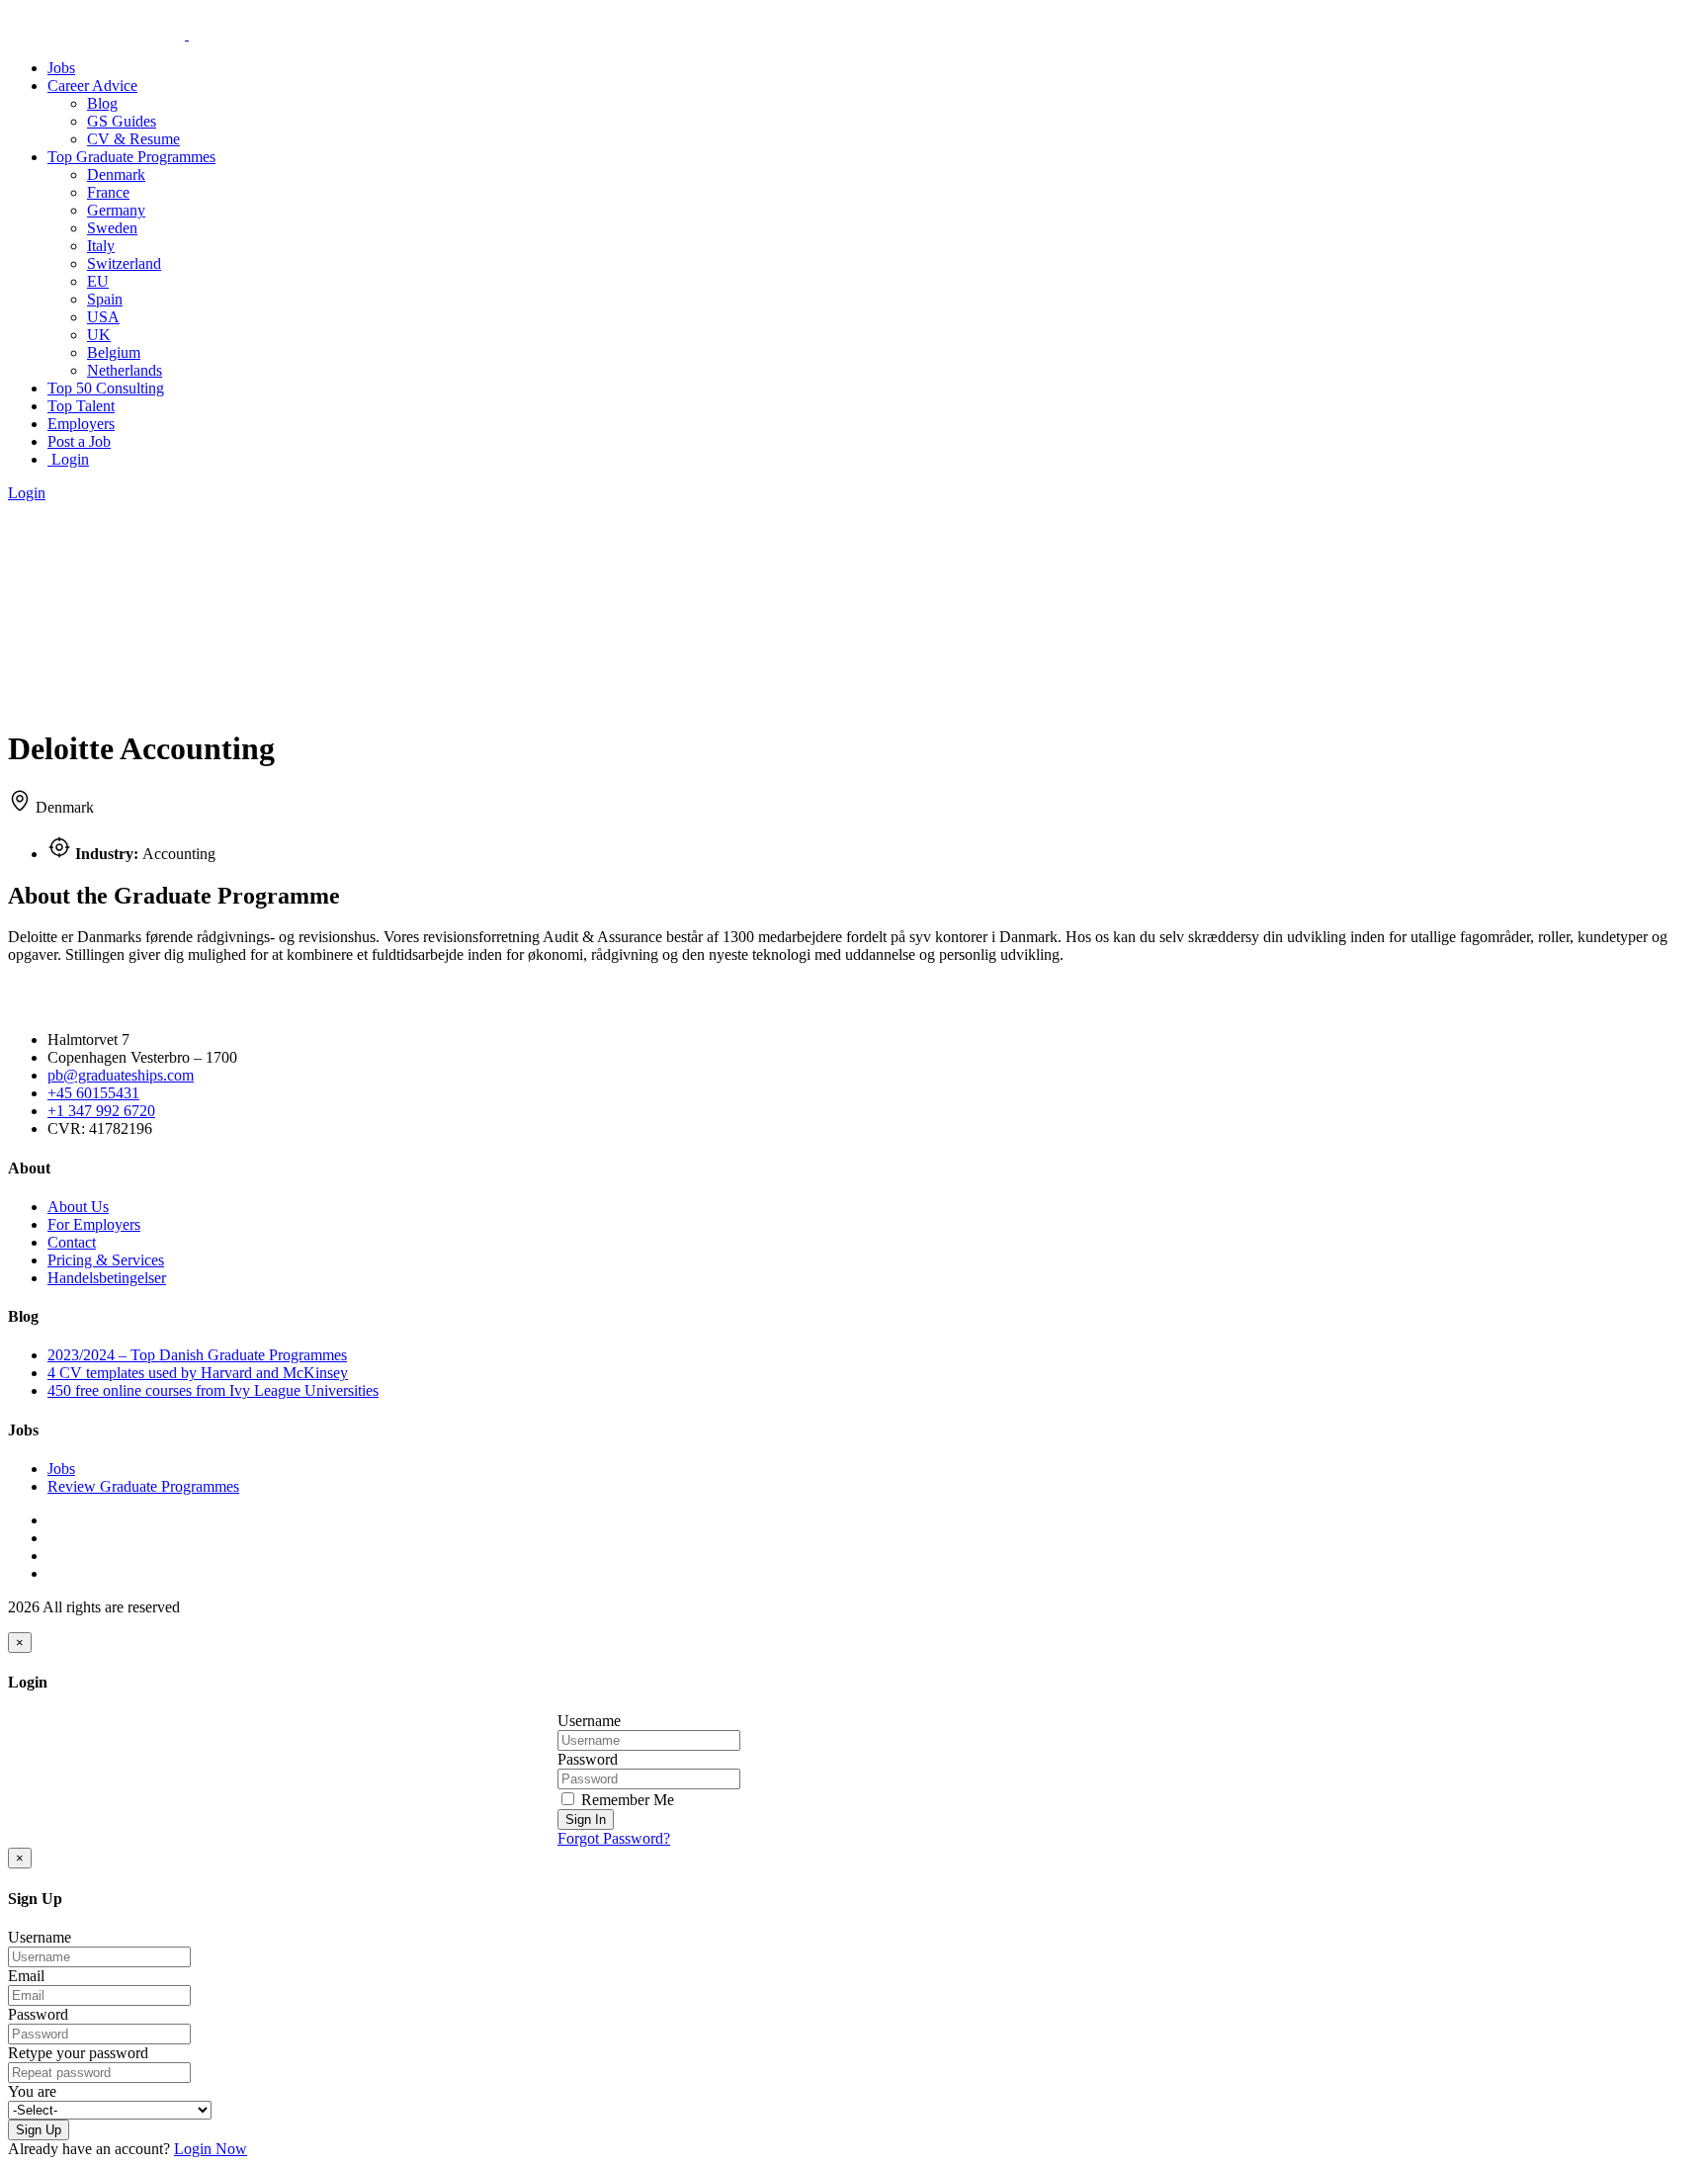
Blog (102, 103)
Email (26, 1976)
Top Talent (81, 406)
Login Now (211, 2149)
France (108, 192)
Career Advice (92, 86)
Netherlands (125, 370)
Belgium (114, 352)
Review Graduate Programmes (143, 1486)
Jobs (61, 68)
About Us (78, 1207)
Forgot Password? (614, 1838)
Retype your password (78, 2053)
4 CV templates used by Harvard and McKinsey (198, 1373)
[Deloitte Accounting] (74, 700)
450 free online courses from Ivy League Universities (213, 1390)
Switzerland (124, 263)
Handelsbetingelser (107, 1278)
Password (588, 1759)
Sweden (112, 228)
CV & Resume (133, 139)
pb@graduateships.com (121, 1075)
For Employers (94, 1224)
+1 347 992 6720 (101, 1111)
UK (99, 335)
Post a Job (79, 441)
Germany (116, 210)
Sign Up (39, 2130)
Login (68, 459)
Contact (72, 1242)
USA (103, 317)
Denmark (116, 174)
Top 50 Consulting (106, 388)
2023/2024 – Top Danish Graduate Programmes (197, 1355)
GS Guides (122, 121)
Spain (105, 299)
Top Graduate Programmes (131, 157)
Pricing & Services (106, 1260)
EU (98, 281)
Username (589, 1721)
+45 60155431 (93, 1093)
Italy (101, 246)
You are (32, 2091)
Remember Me (626, 1800)
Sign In (586, 1819)
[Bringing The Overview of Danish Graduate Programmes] (187, 34)
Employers (81, 424)
